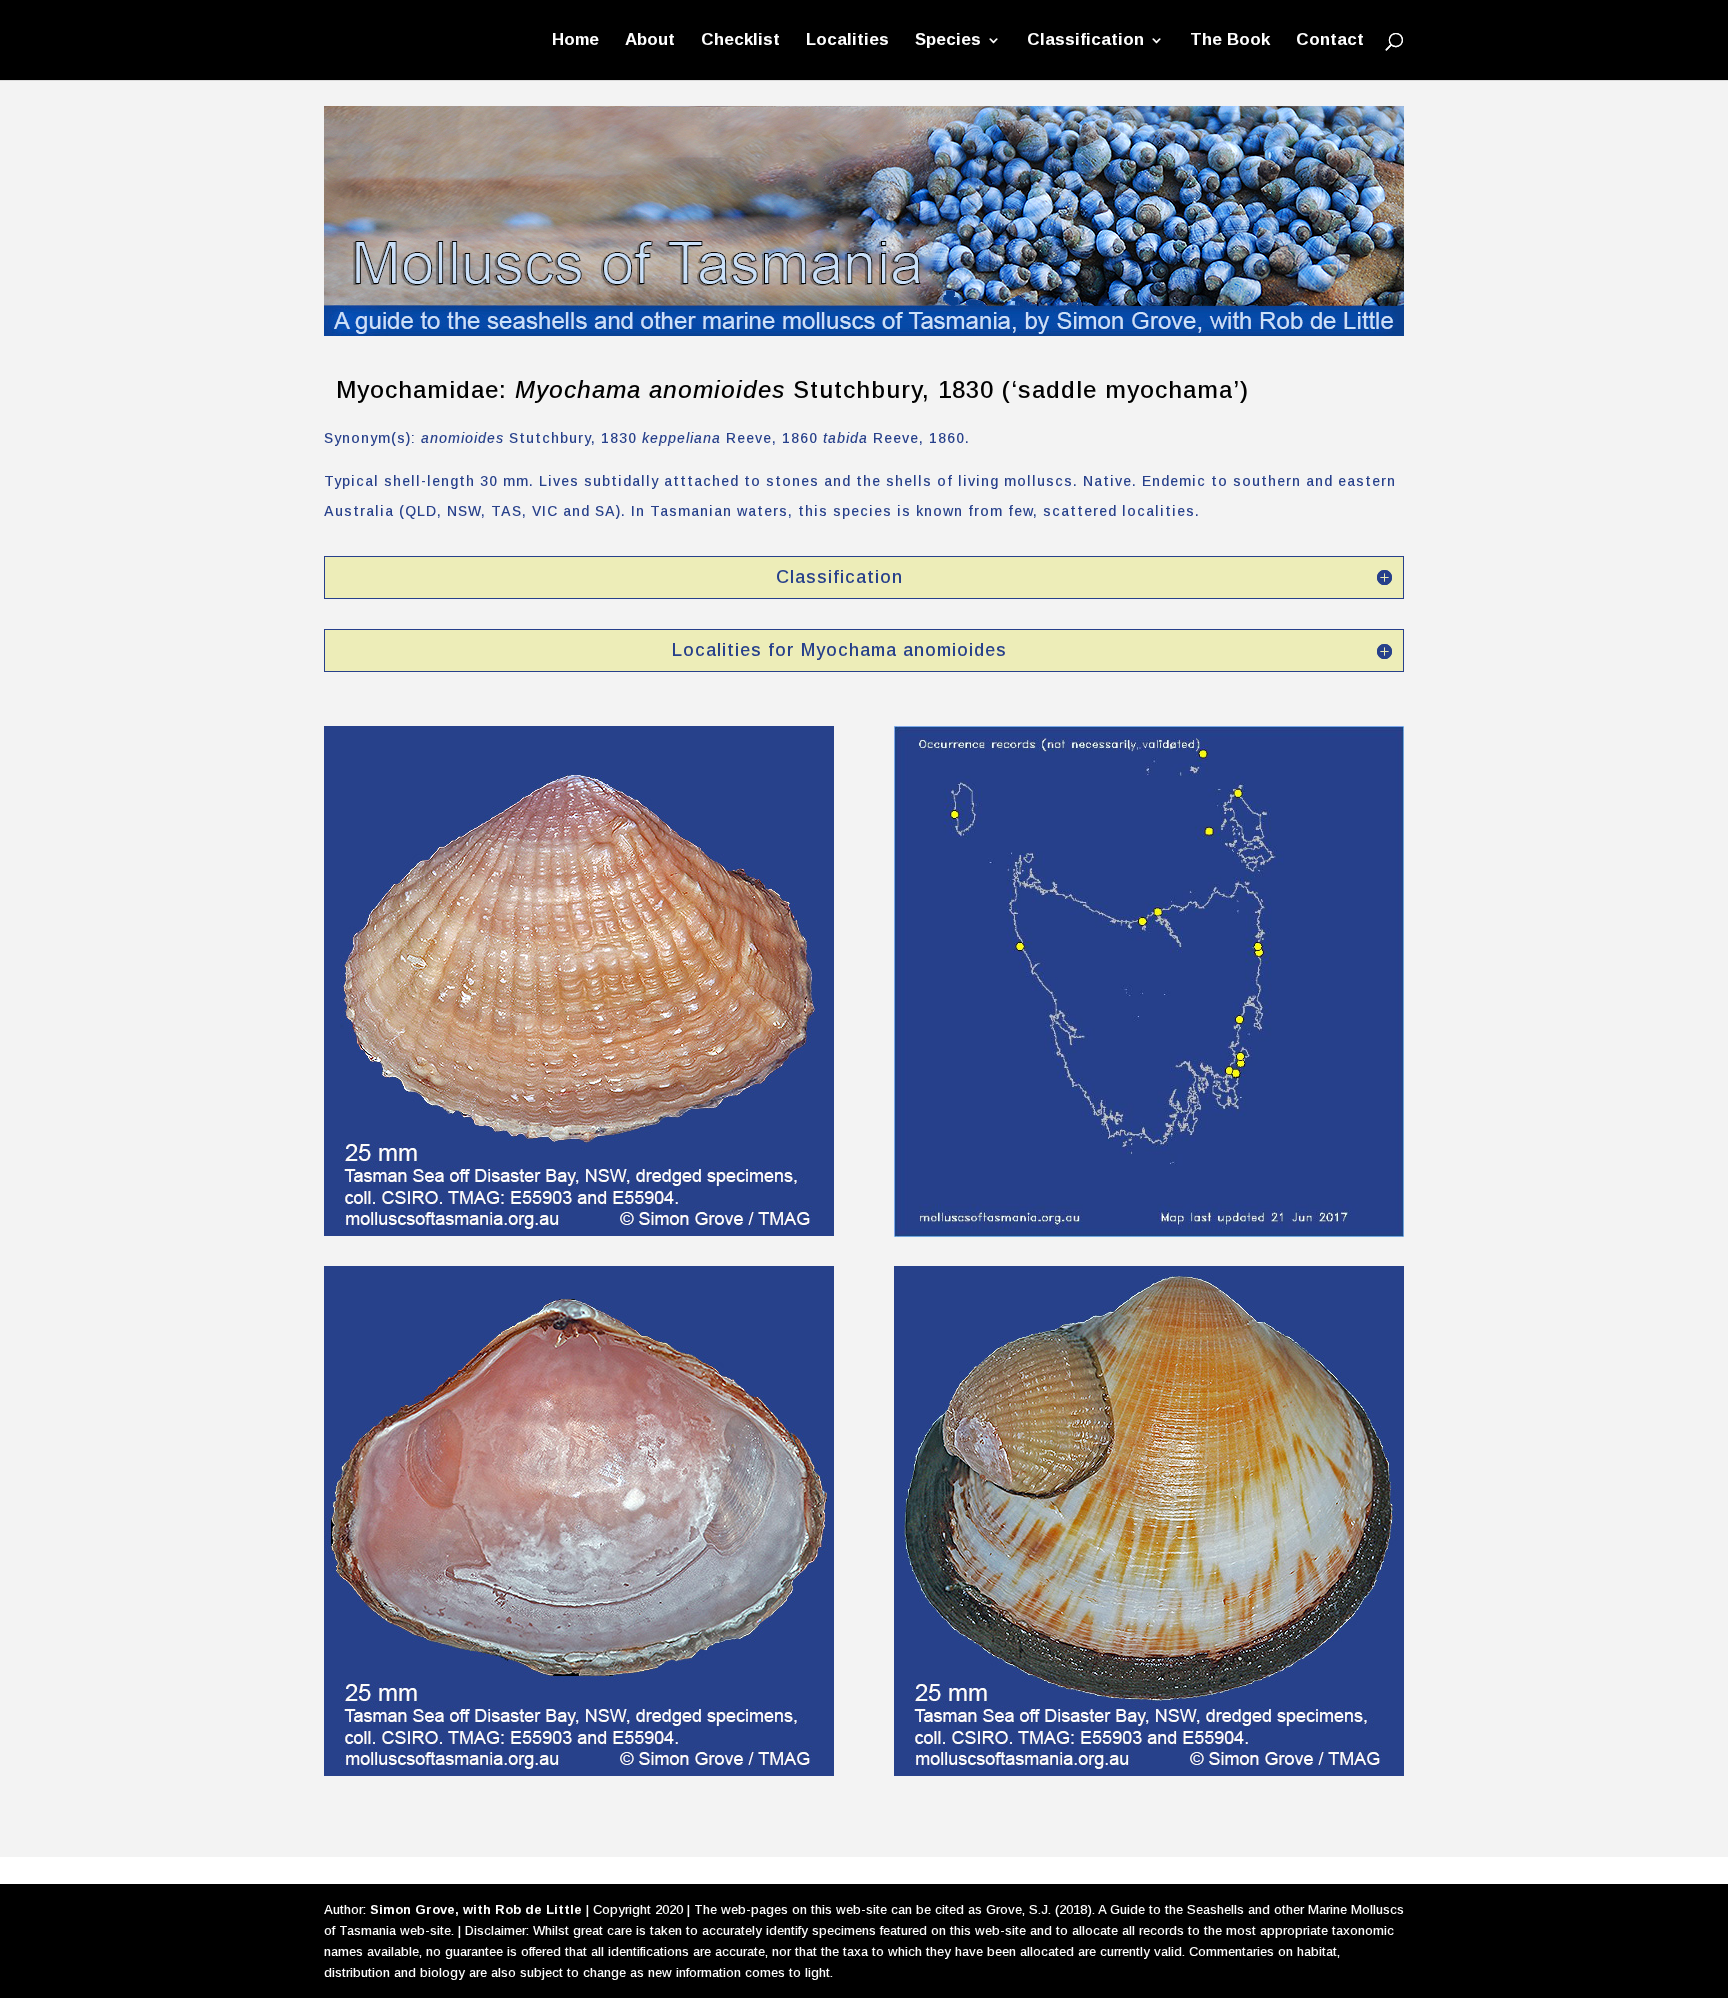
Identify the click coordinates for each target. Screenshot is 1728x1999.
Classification (1085, 41)
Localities (847, 41)
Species (948, 41)
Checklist (740, 41)
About (650, 41)
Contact (1330, 41)
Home (575, 41)
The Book (1230, 41)
